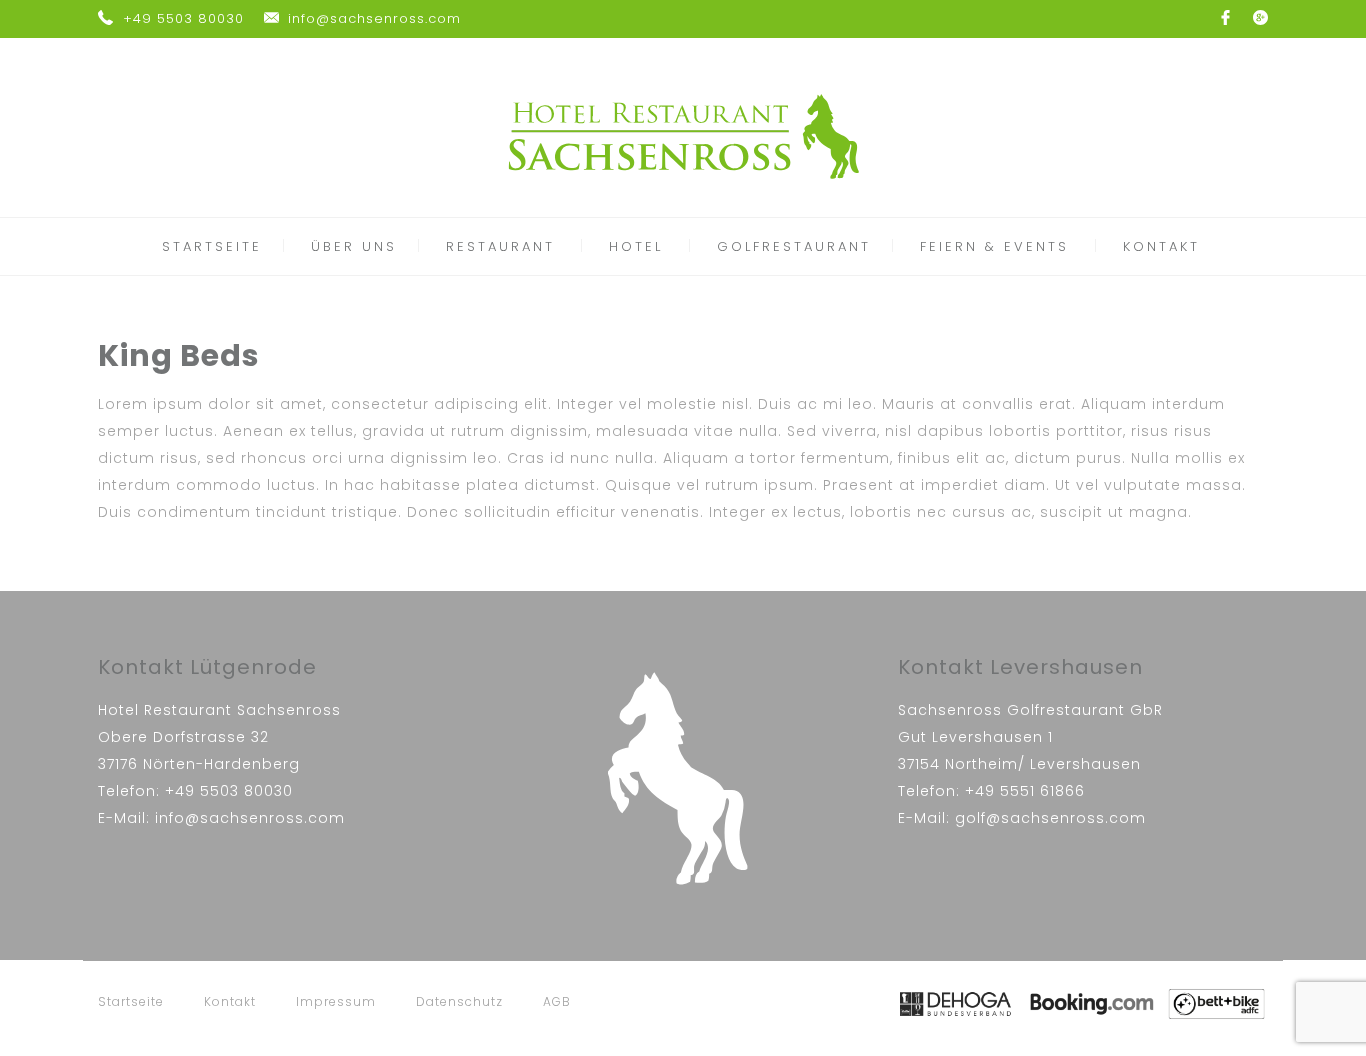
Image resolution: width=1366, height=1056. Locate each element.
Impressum (336, 1001)
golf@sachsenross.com (1050, 818)
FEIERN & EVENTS (994, 246)
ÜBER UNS (354, 246)
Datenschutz (459, 1001)
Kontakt (230, 1001)
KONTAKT (1161, 246)
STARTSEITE (212, 246)
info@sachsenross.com (374, 18)
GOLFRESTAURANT (794, 246)
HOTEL (636, 246)
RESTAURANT (500, 246)
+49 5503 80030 (183, 18)
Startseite (131, 1001)
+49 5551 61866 (1025, 791)
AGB (557, 1001)
